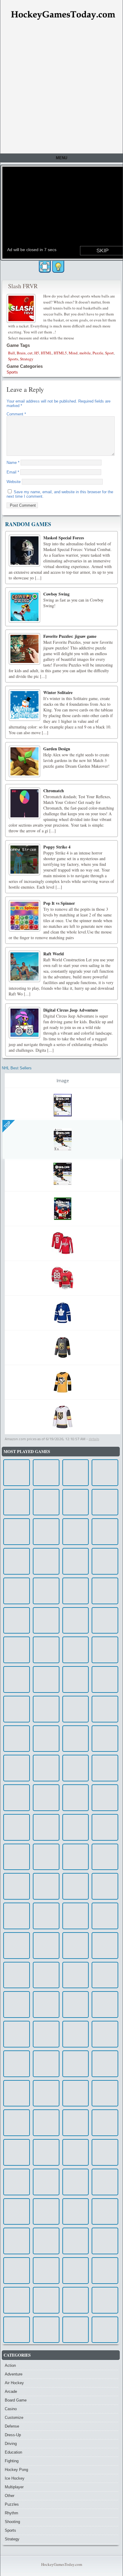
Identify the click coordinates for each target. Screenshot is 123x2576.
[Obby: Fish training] (17, 1886)
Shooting (12, 2522)
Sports (13, 359)
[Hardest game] (105, 1798)
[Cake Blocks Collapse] (17, 1827)
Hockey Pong (16, 2470)
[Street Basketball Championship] (46, 2152)
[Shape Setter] (76, 1916)
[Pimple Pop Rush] (105, 2300)
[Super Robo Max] (76, 1561)
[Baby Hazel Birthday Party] (76, 1709)
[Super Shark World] (17, 1650)
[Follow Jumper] (76, 2330)
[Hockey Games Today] (63, 15)
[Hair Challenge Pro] (17, 2123)
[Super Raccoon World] (76, 1679)
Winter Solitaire (58, 692)
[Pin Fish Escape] (105, 2064)
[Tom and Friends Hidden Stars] (17, 1768)
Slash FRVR (23, 286)
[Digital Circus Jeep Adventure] (24, 1023)
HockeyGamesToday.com (62, 2564)
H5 (37, 353)
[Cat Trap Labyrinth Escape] (105, 1679)
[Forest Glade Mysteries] (46, 1473)
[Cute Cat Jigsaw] (76, 2182)
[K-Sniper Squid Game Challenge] (17, 1709)
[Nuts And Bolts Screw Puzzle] (76, 1886)
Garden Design (57, 749)
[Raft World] (24, 966)
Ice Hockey (15, 2478)
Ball (11, 353)
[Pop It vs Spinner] (24, 916)
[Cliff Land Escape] (76, 1502)
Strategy (27, 359)
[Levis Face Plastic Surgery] (76, 1473)
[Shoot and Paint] (76, 2123)
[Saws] (17, 2064)
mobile (85, 353)
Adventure (14, 2374)
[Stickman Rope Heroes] (17, 2152)
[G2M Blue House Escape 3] (46, 2300)
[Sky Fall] (105, 1975)
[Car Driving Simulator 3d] (105, 1621)
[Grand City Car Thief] (46, 2005)
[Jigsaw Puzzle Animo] (46, 2182)
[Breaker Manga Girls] (76, 1946)
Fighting (12, 2461)
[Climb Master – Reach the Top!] (17, 2034)
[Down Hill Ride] (105, 1709)
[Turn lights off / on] (58, 267)
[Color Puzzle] (76, 2152)
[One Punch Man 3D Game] (105, 1886)
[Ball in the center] (17, 1532)
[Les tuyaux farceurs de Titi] (76, 2093)
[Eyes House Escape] (105, 1591)
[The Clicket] (46, 2034)
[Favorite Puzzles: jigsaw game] (24, 649)
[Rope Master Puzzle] (76, 1650)
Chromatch (54, 791)
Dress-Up (13, 2435)
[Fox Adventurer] (105, 1916)
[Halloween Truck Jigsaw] (76, 1857)
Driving (11, 2444)
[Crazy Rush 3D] (46, 1768)
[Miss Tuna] (105, 1650)
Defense (12, 2426)
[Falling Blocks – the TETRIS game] (46, 2241)
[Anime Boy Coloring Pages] (76, 1739)
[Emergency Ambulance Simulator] (46, 1975)
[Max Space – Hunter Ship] (17, 2212)
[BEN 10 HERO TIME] (17, 2093)
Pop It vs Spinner (59, 903)
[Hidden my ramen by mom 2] (46, 1650)
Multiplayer (14, 2487)
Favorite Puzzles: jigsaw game (70, 636)
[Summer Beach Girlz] (76, 1768)
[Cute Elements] (46, 2330)
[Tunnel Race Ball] (76, 1621)
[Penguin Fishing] (46, 1827)
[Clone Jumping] (76, 1532)
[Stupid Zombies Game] (76, 2005)
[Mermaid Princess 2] (46, 1679)
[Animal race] (105, 2330)
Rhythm (11, 2513)
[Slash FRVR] (22, 308)
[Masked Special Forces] (24, 550)
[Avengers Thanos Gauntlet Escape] (46, 1946)
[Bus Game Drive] (46, 2064)
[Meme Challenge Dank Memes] (46, 2212)
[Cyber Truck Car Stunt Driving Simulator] (17, 1946)
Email (13, 472)
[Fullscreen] (45, 267)
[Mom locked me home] (105, 2271)
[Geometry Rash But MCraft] (46, 1502)
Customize (14, 2418)
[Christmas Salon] (105, 1857)
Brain (21, 353)
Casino (11, 2409)
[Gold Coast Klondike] (17, 2330)
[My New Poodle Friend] (76, 1975)
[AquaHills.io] (105, 2152)
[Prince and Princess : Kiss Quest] (46, 1561)
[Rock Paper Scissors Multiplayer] (17, 2005)
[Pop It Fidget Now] (105, 1827)
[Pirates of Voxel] (46, 2271)
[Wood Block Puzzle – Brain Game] (17, 1473)
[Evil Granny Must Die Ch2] (46, 1532)
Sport (109, 353)
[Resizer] (17, 2271)
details (94, 1439)
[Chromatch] (24, 803)
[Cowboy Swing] (24, 607)
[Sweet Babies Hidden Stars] (17, 1975)
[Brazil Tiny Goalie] (105, 1946)
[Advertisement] (61, 89)
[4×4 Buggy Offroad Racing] (76, 2212)
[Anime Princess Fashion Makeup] (46, 1798)
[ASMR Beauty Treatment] (46, 1709)
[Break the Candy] (76, 1798)
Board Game (16, 2400)
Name (13, 463)
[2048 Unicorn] (76, 1827)
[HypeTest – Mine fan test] (76, 1591)
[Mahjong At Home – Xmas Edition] (105, 2093)
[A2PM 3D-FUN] (46, 1916)
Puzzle (98, 353)
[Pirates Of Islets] (17, 2241)
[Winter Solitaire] (24, 705)
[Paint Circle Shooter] (105, 2182)
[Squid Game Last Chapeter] (46, 1591)
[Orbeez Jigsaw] (105, 1739)
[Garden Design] (24, 761)
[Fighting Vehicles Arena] (17, 1591)
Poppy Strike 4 (57, 847)
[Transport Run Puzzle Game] (105, 1473)
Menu (61, 158)
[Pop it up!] (105, 2212)
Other (10, 2496)
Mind (73, 353)
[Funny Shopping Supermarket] (105, 1502)
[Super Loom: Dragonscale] (17, 1798)
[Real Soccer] (46, 2093)
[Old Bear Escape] (46, 1857)
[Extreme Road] (17, 1739)
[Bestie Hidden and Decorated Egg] (105, 2034)
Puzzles (12, 2504)
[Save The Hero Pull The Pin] (105, 2005)
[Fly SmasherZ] (46, 2123)
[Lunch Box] (76, 2064)
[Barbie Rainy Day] (17, 1916)
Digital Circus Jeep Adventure (71, 1010)
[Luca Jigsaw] (17, 2300)
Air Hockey (14, 2383)
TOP (7, 1125)
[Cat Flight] (17, 2182)
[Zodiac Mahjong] (76, 2271)
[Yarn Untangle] (46, 1621)
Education (13, 2452)
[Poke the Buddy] (76, 2034)
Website (14, 482)
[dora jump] (17, 1679)
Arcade (11, 2391)
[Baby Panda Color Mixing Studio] (17, 1857)
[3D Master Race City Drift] (105, 1532)
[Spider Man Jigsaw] (46, 1886)
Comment (16, 414)
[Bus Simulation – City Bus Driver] (105, 2123)
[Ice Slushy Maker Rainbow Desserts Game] (46, 1739)
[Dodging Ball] (17, 1502)
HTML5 (60, 353)
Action (10, 2365)
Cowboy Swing (56, 594)
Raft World (54, 954)
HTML (46, 353)
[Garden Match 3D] (105, 1768)
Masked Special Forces (64, 538)
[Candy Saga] (76, 2300)
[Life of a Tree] (76, 2241)
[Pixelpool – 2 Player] (105, 2241)
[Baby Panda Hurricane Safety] (17, 1621)
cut (30, 353)
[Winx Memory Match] (17, 1561)
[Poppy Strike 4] (24, 860)
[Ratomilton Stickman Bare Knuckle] (105, 1561)
